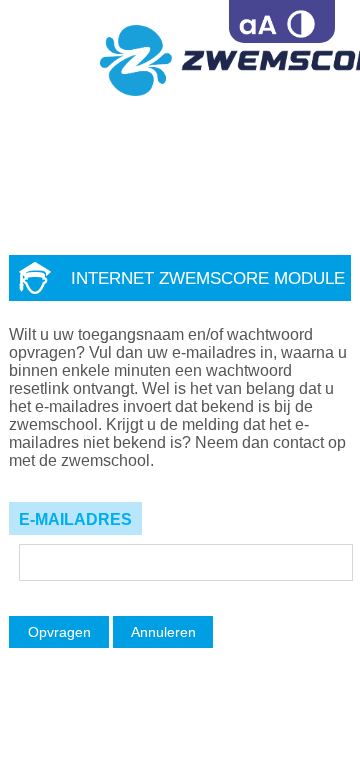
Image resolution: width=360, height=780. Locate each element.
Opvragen (59, 632)
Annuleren (163, 632)
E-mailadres (75, 519)
